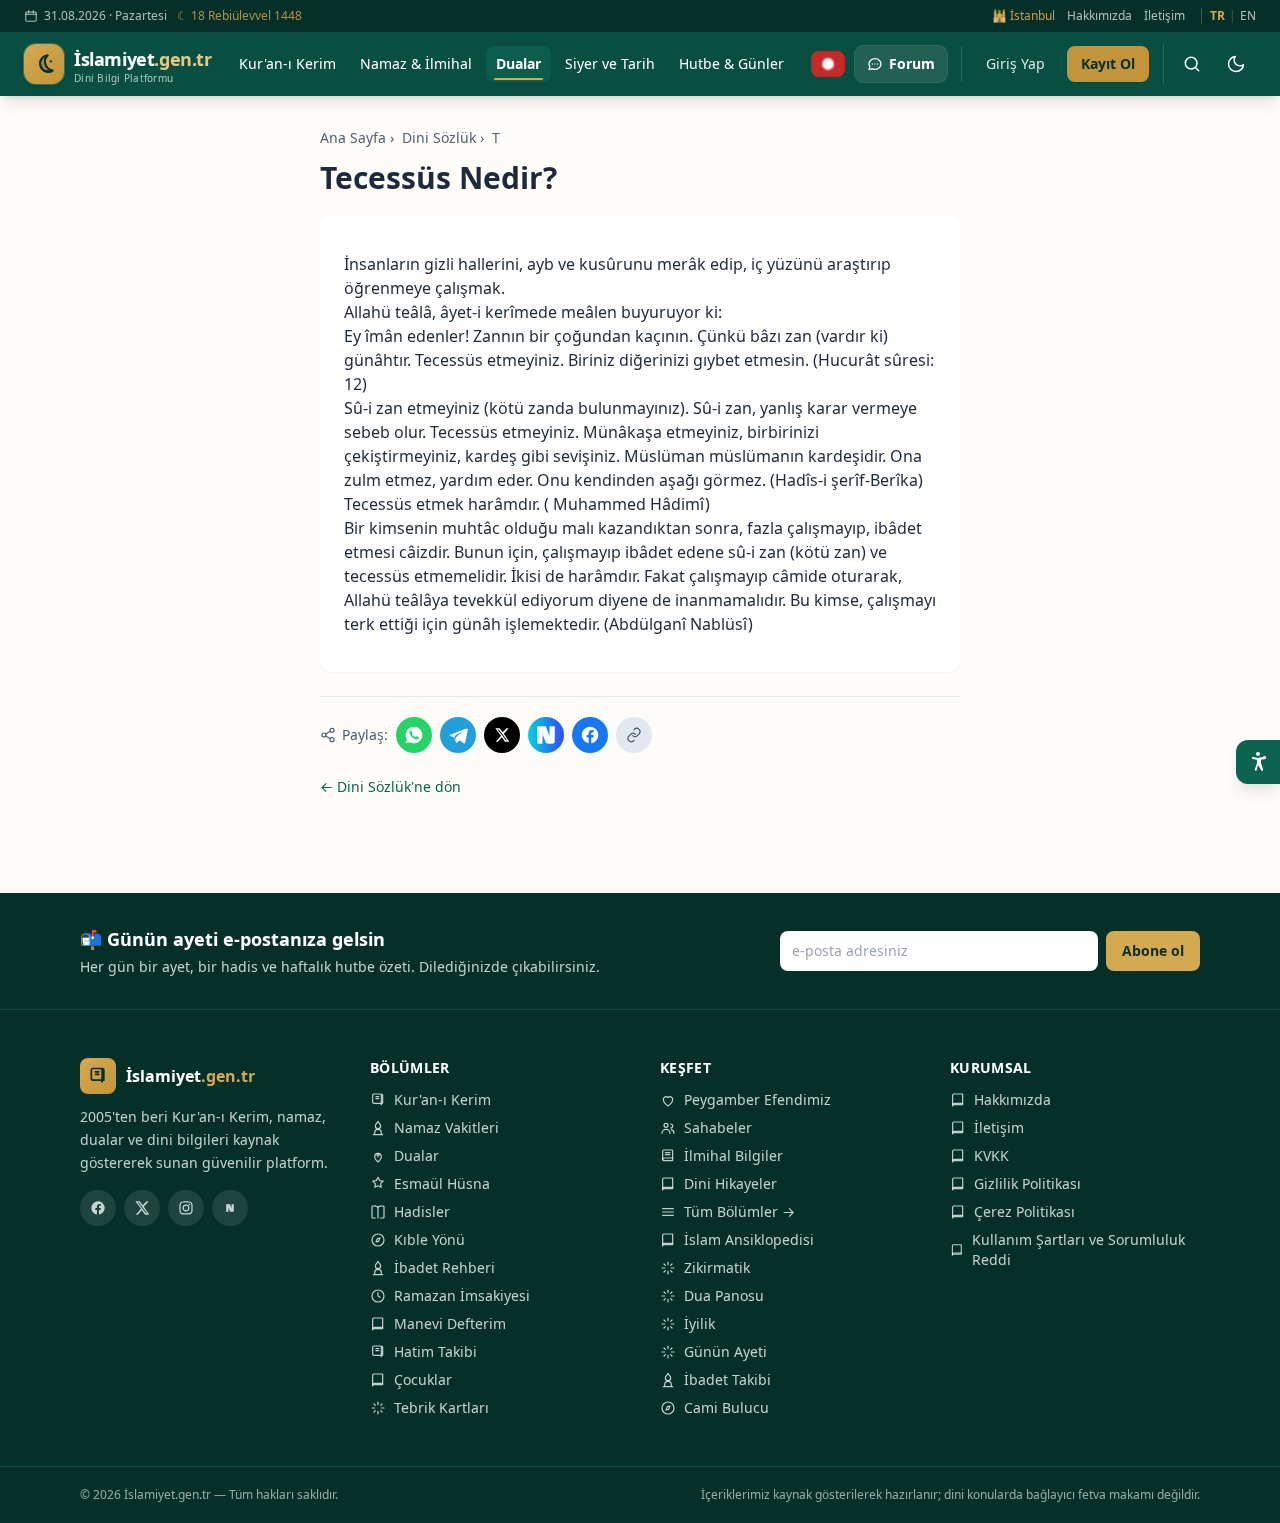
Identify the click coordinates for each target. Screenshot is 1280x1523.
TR (1217, 16)
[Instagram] (186, 1208)
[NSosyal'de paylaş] (546, 735)
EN (1248, 16)
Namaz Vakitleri (446, 1127)
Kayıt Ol (1108, 63)
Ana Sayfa (353, 137)
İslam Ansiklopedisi (749, 1239)
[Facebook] (98, 1208)
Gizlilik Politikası (1027, 1183)
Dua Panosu (724, 1295)
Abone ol (1153, 950)
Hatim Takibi (435, 1351)
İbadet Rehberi (444, 1267)
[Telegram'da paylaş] (458, 735)
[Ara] (1192, 64)
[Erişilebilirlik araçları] (1258, 762)
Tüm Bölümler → (739, 1211)
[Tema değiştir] (1236, 64)
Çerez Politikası (1024, 1211)
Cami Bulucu (726, 1407)
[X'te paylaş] (502, 735)
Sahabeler (718, 1127)
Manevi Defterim (450, 1323)
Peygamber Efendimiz (757, 1099)
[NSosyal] (230, 1208)
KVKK (991, 1155)
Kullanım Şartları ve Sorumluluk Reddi (1078, 1249)
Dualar (416, 1155)
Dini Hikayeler (730, 1183)
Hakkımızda (1099, 16)
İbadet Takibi (727, 1379)
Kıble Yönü (429, 1239)
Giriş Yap (1015, 63)
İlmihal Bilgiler (733, 1155)
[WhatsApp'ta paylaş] (414, 735)
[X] (142, 1208)
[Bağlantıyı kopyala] (634, 735)
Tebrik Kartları (441, 1407)
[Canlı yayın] (828, 64)
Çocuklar (423, 1379)
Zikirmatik (717, 1267)
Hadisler (422, 1211)
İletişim (1164, 16)
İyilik (699, 1323)
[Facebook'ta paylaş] (590, 735)
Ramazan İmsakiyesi (462, 1295)
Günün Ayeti (725, 1351)
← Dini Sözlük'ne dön (390, 786)
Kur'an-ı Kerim (442, 1099)
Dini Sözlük (439, 137)
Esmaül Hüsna (442, 1183)
